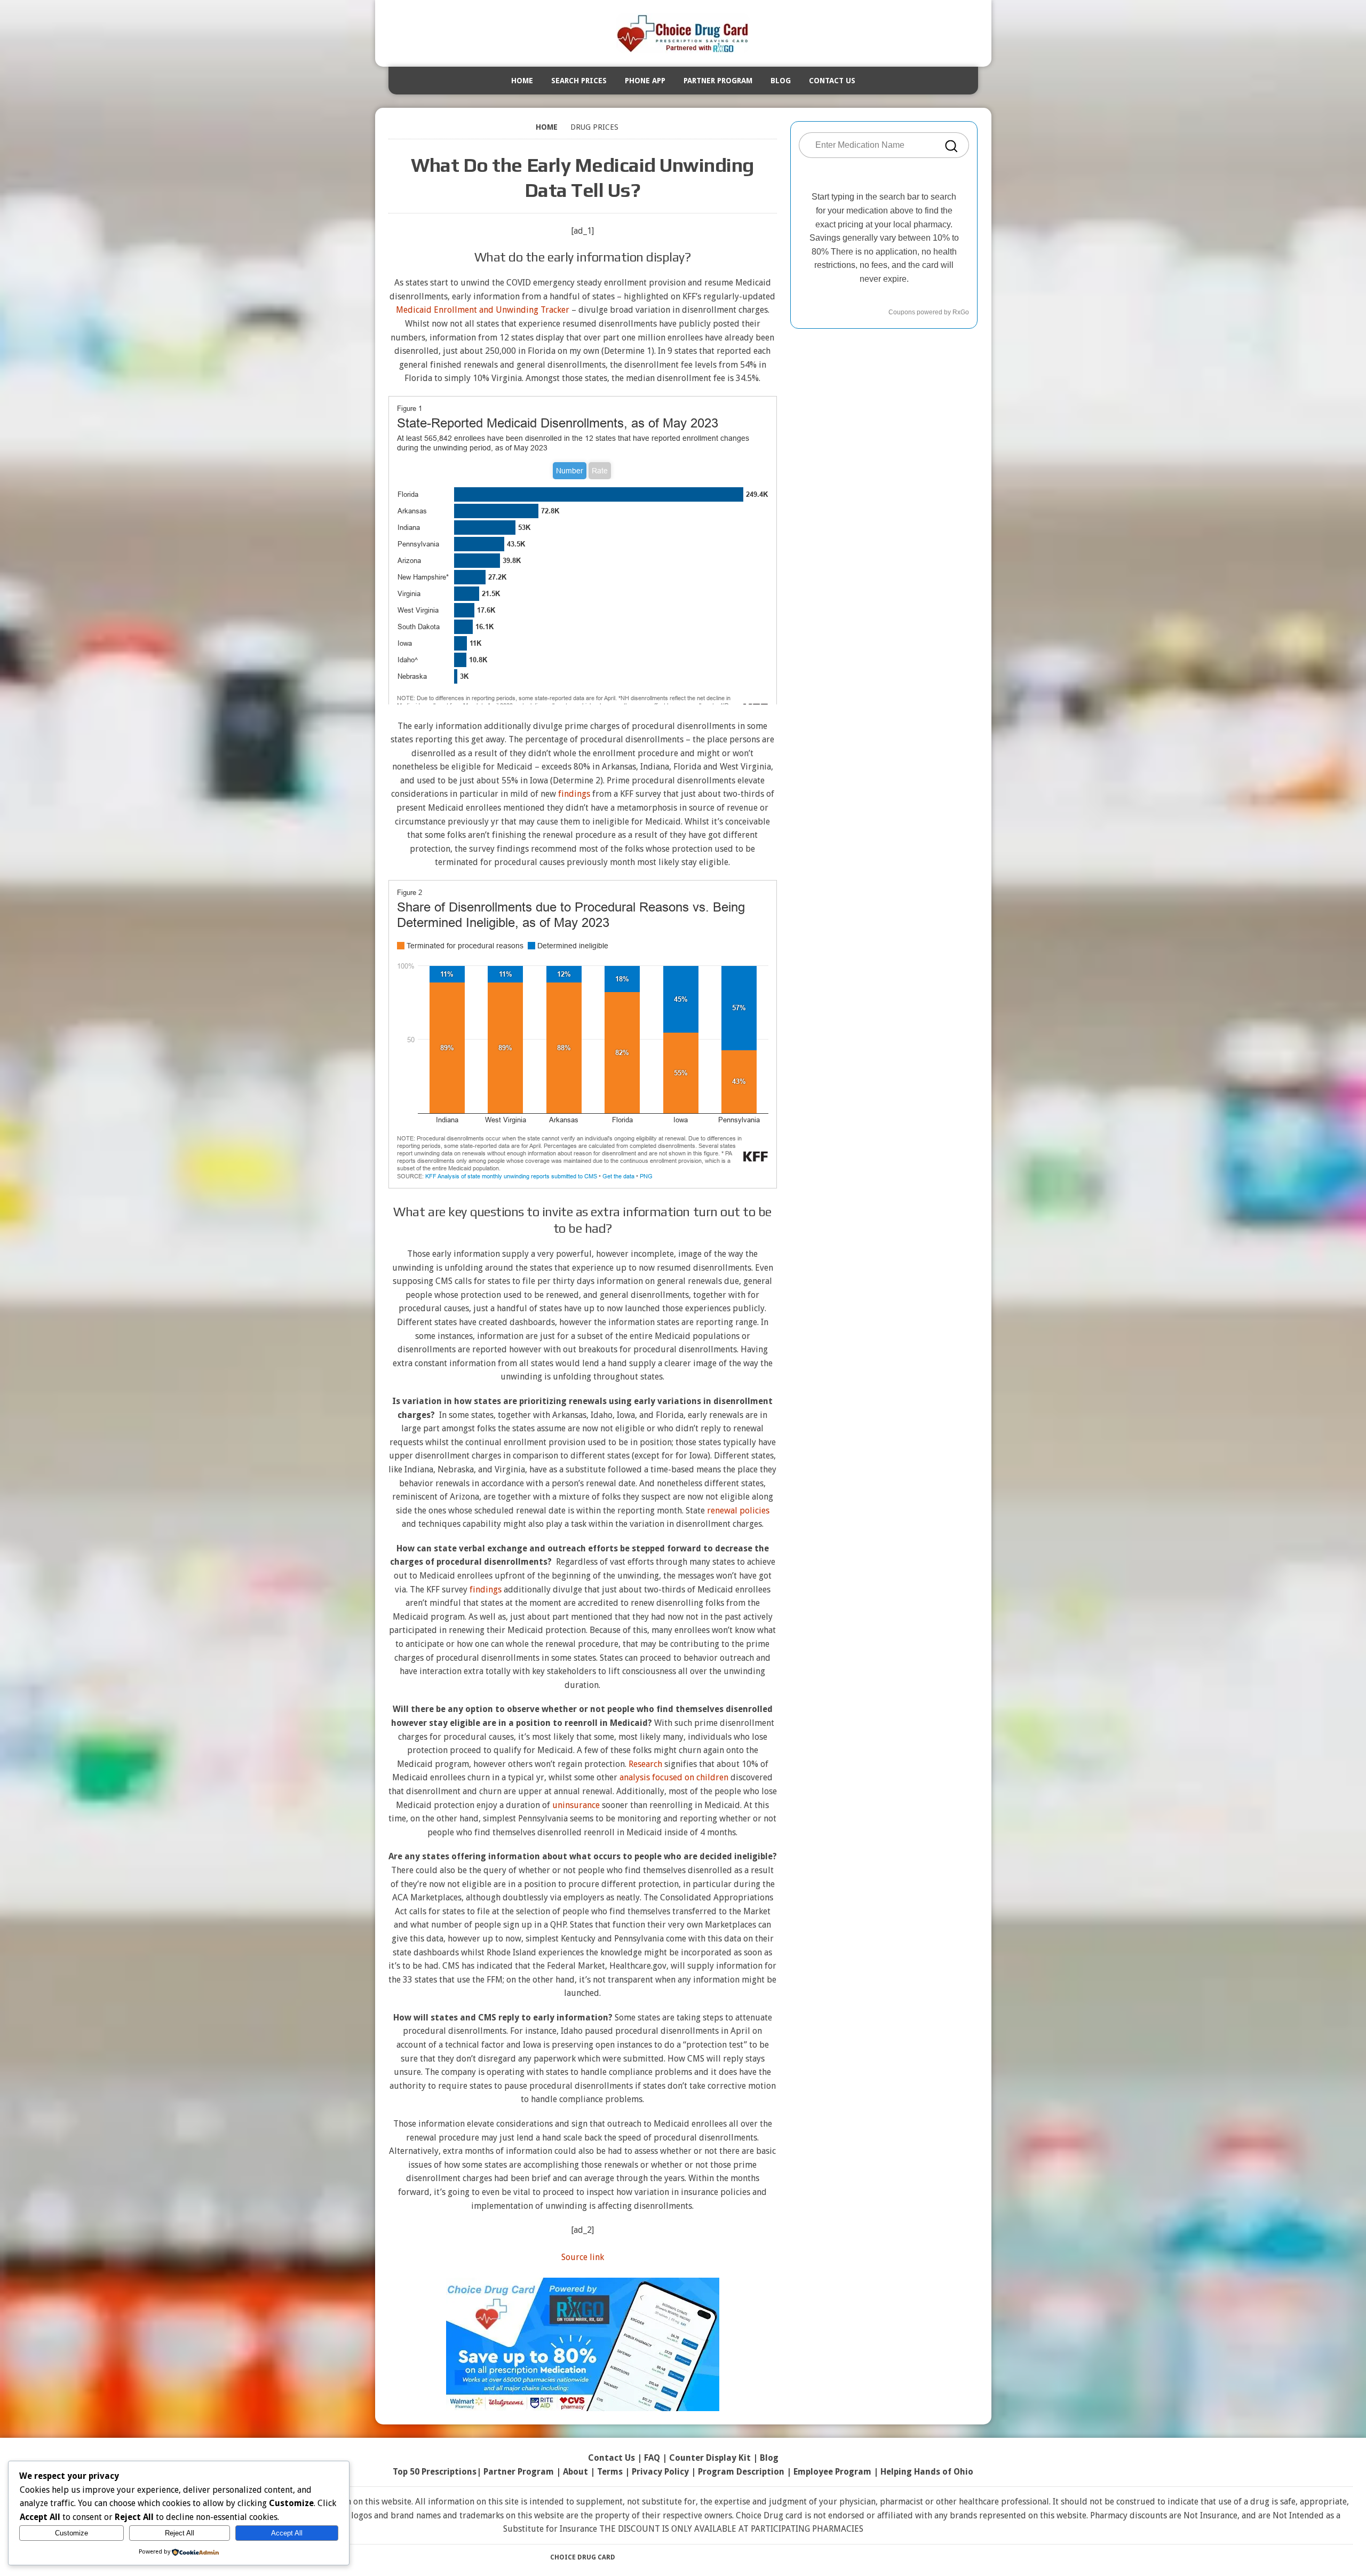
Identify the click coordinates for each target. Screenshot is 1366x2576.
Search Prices (579, 81)
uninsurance (576, 1805)
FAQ (652, 2458)
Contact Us (832, 81)
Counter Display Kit (710, 2458)
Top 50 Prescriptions (435, 2472)
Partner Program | (523, 2472)
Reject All (180, 2533)
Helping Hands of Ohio (927, 2472)
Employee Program (832, 2472)
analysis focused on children (674, 1777)
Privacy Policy (660, 2472)
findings (574, 794)
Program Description (741, 2472)
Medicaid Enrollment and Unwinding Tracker (483, 310)
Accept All (287, 2533)
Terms (610, 2472)
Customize (72, 2533)
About (575, 2472)
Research (645, 1764)
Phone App (645, 81)
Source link (583, 2257)
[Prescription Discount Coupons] (683, 33)
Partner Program (718, 81)
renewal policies (738, 1511)
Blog (781, 81)
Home (522, 81)
